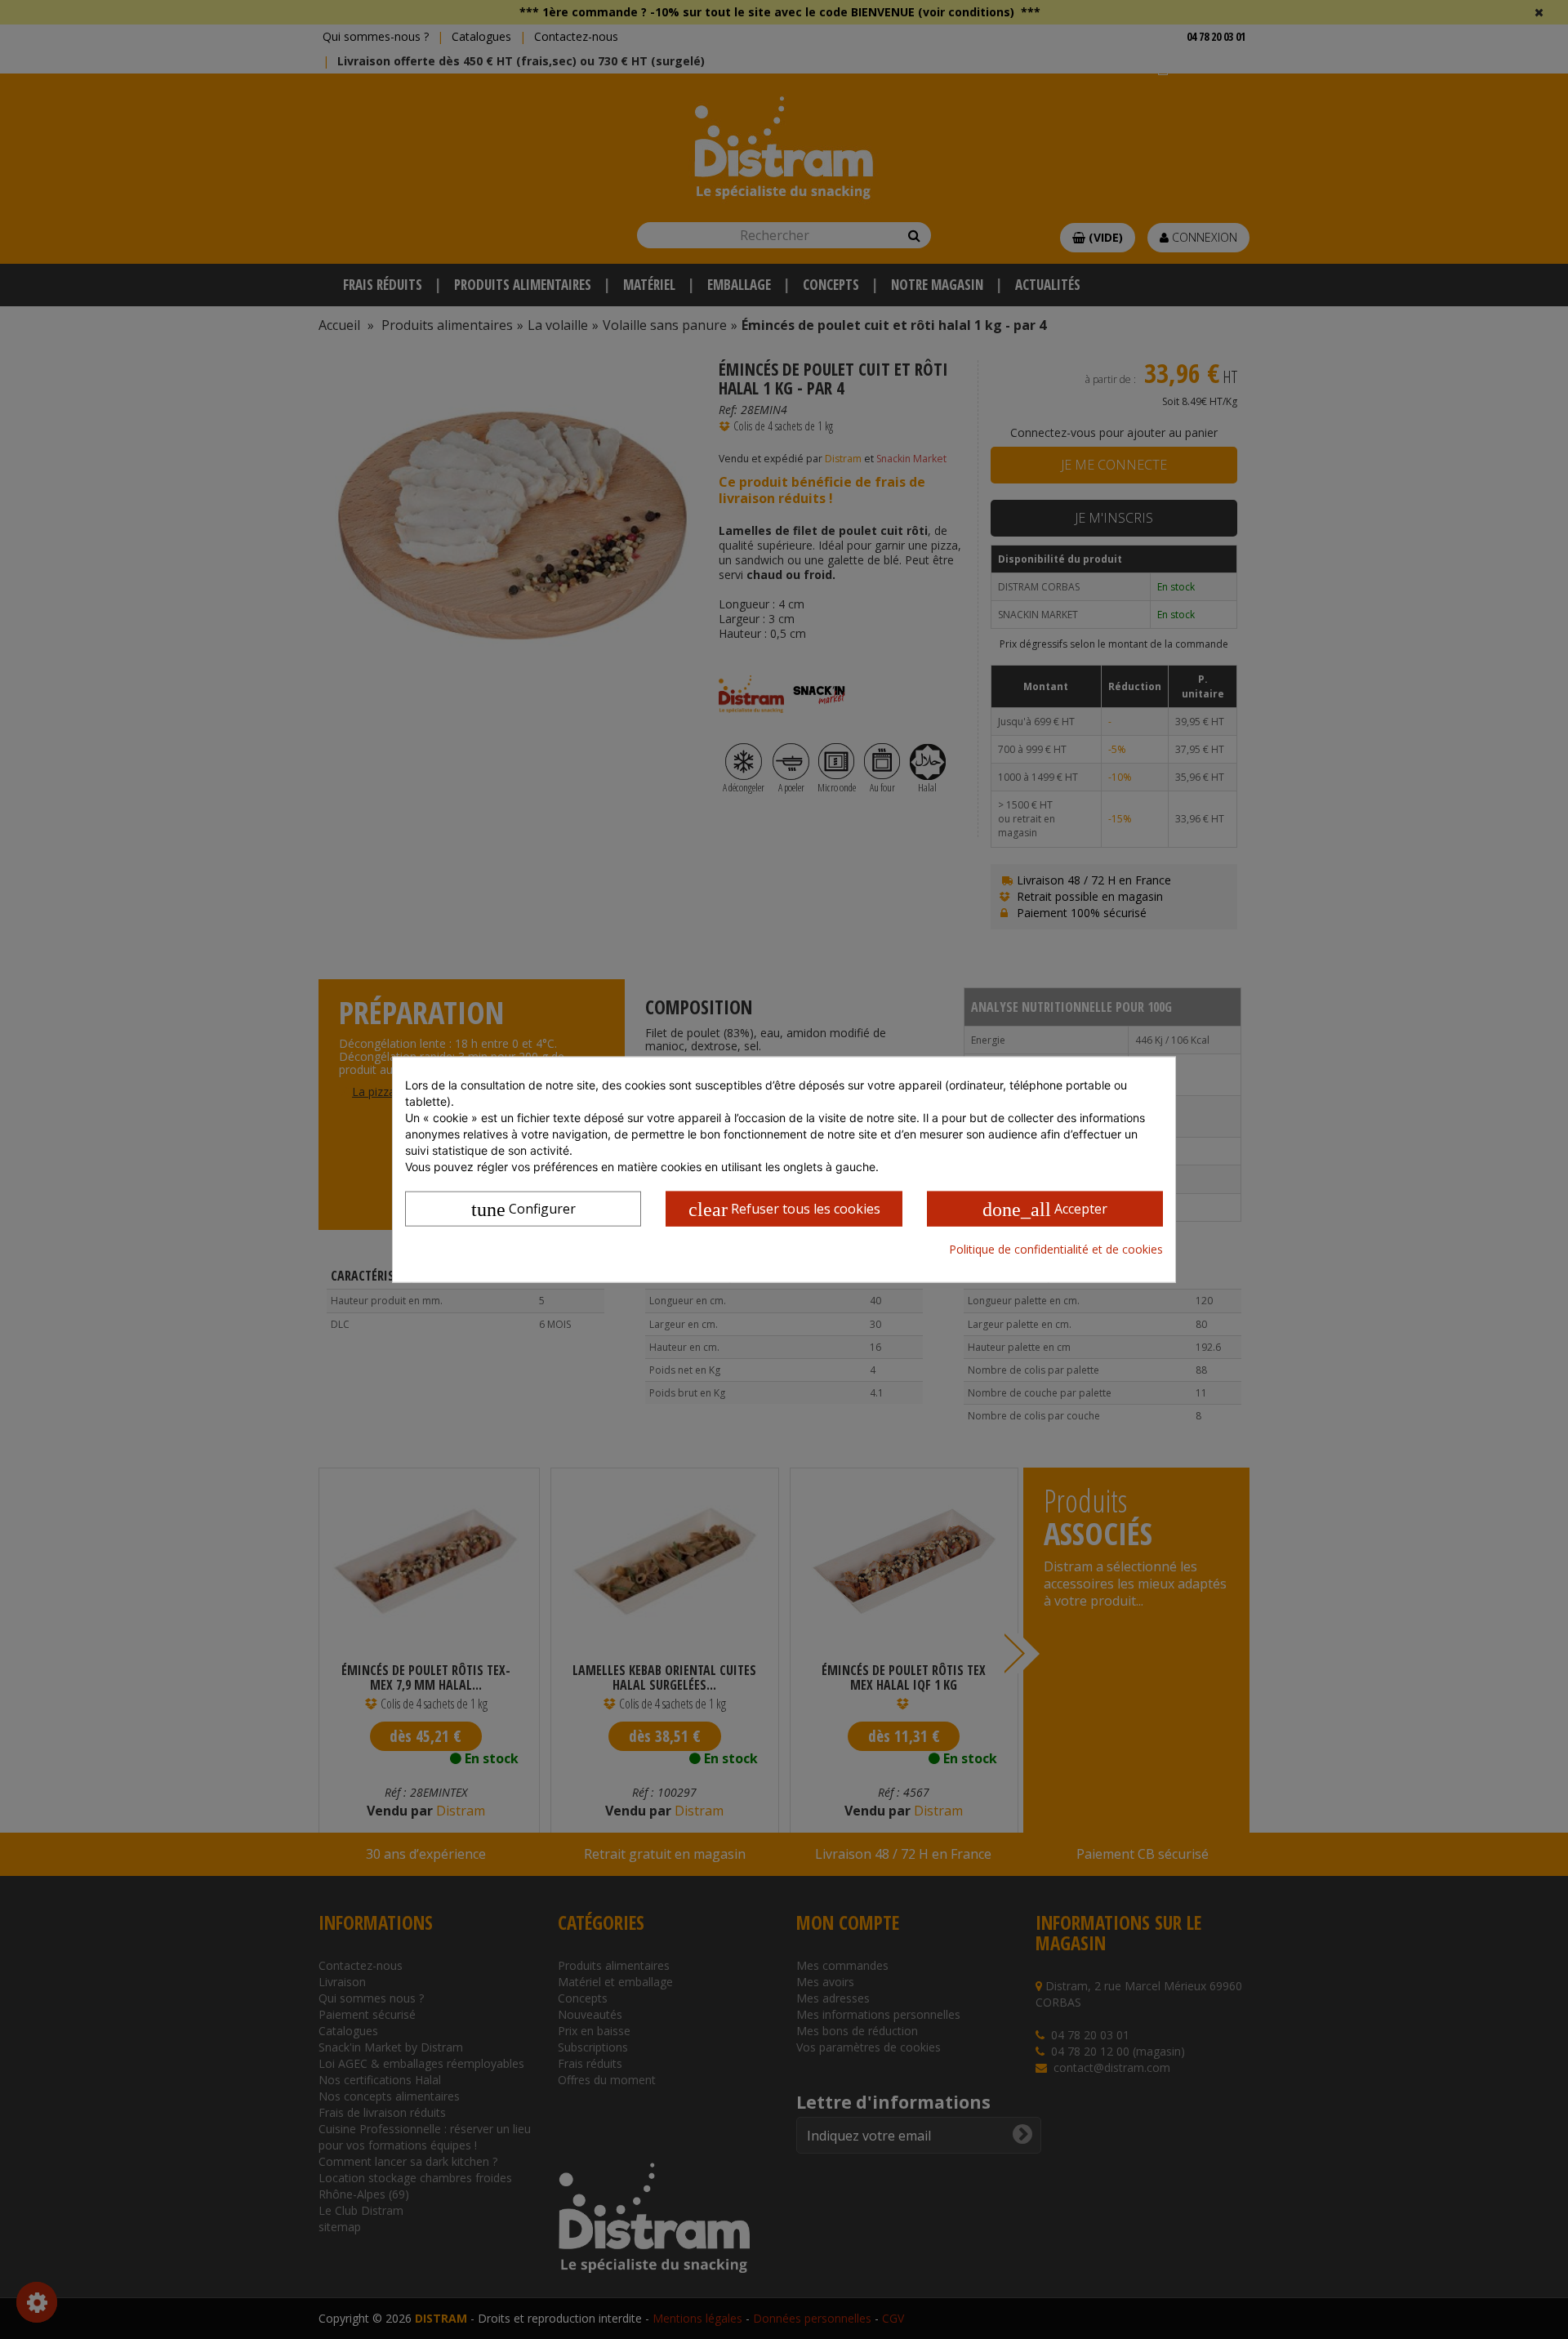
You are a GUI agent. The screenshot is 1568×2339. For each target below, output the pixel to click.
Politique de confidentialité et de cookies (1056, 1248)
